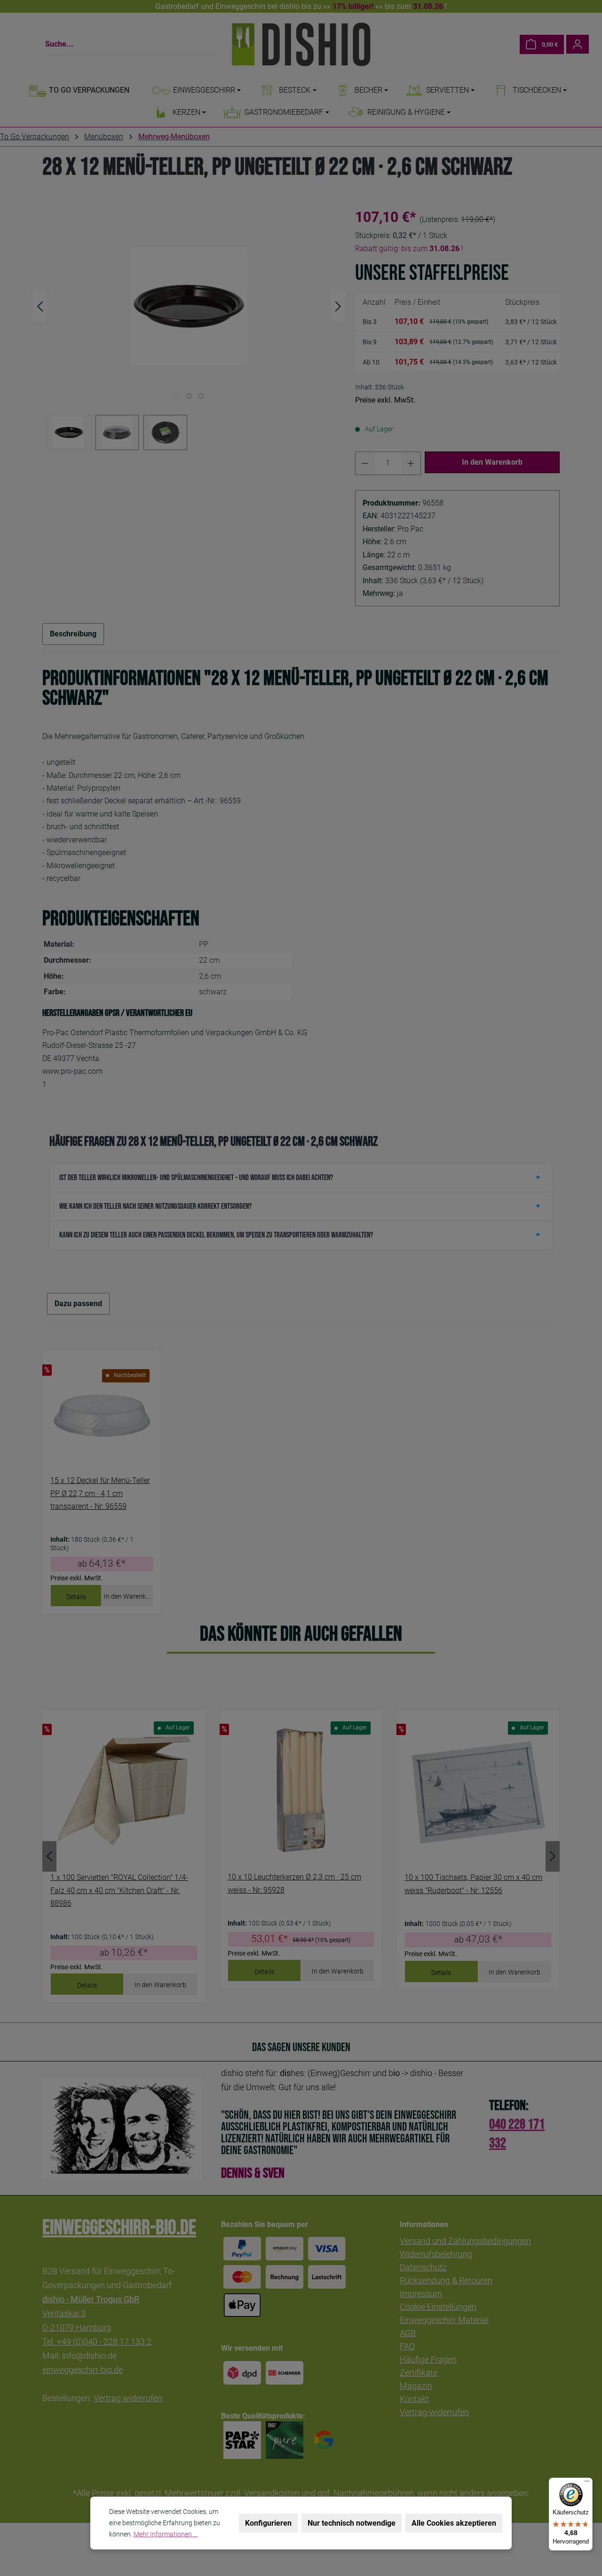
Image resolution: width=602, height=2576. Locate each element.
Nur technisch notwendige (352, 2523)
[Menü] (587, 2483)
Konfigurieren (268, 2523)
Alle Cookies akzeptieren (454, 2523)
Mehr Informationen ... (166, 2534)
